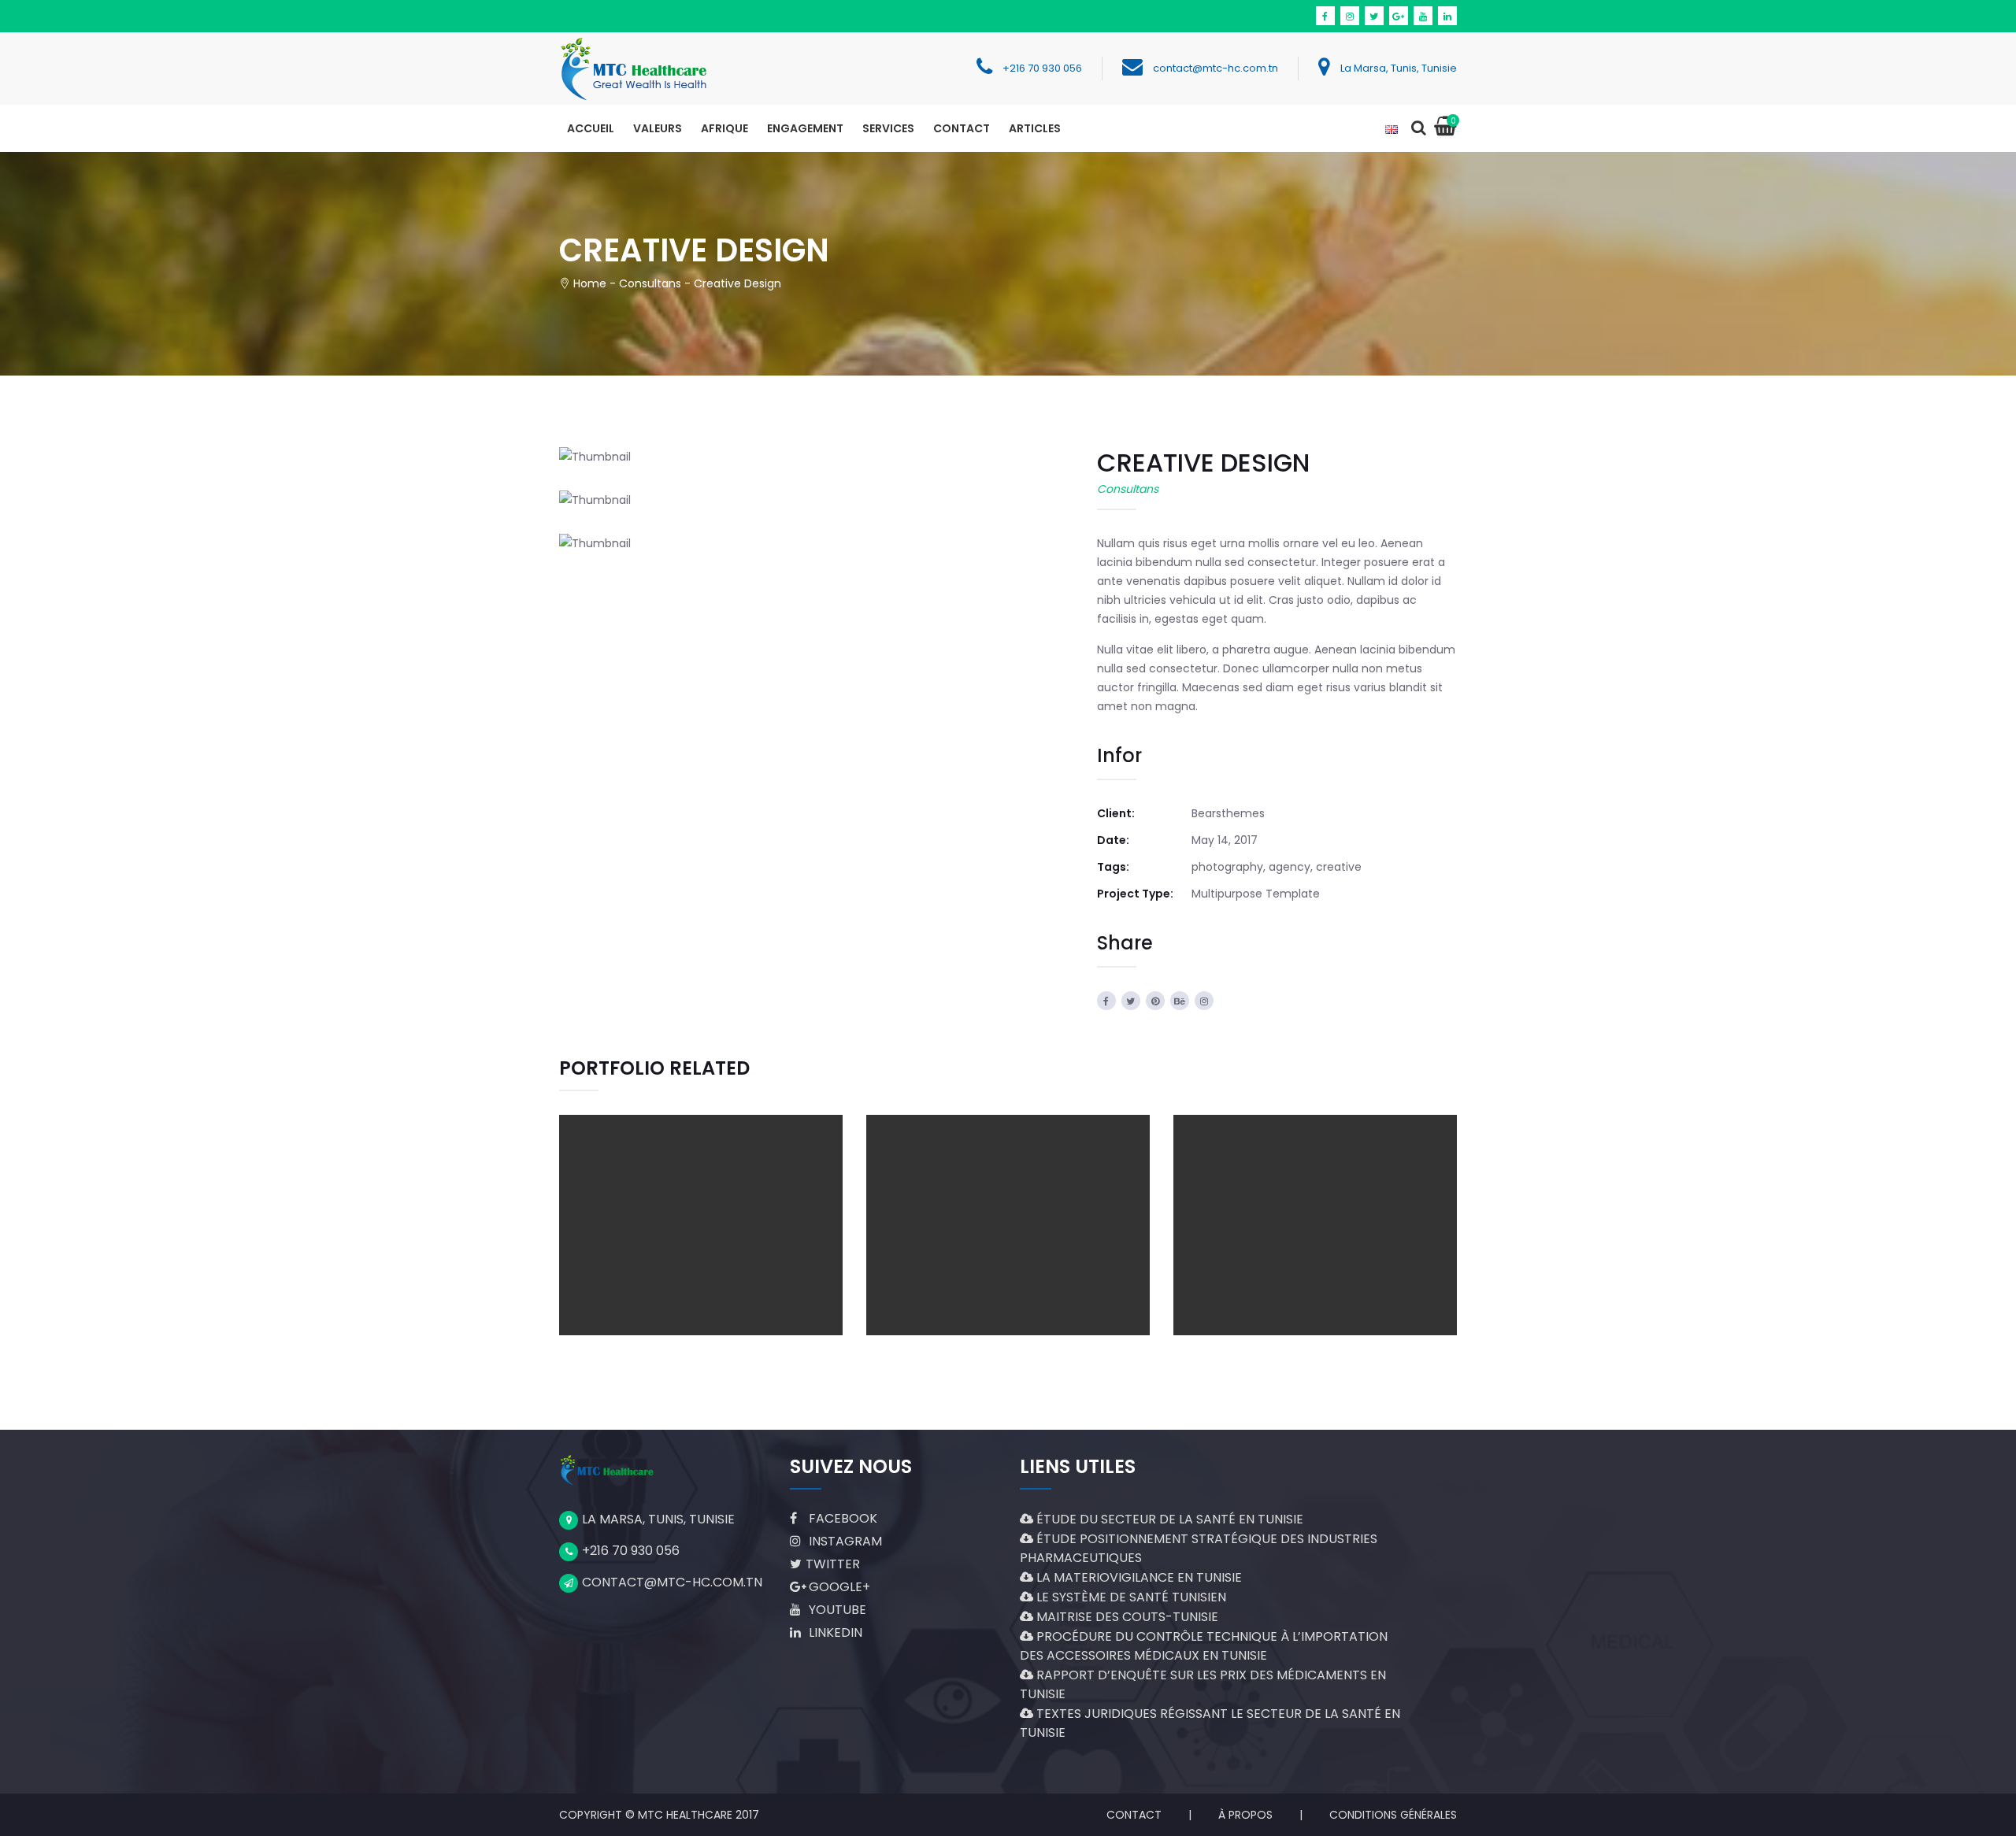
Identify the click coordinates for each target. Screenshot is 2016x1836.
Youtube (836, 1610)
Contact (1134, 1815)
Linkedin (834, 1632)
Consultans (650, 283)
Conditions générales (1393, 1815)
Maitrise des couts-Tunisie (1126, 1617)
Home (590, 283)
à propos (1245, 1815)
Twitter (833, 1564)
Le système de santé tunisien (1130, 1597)
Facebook (841, 1518)
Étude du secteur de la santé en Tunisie (1168, 1519)
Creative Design (701, 1192)
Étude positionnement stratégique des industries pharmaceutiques (1199, 1548)
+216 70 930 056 (1042, 68)
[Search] (1418, 129)
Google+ (838, 1587)
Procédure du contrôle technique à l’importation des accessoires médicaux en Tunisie (1204, 1646)
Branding (1282, 1258)
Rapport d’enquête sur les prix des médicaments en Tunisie (1203, 1684)
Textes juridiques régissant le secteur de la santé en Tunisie (1210, 1723)
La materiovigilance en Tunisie (1138, 1577)
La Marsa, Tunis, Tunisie (1399, 68)
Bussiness (667, 1258)
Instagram (844, 1541)
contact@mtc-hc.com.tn (1216, 68)
